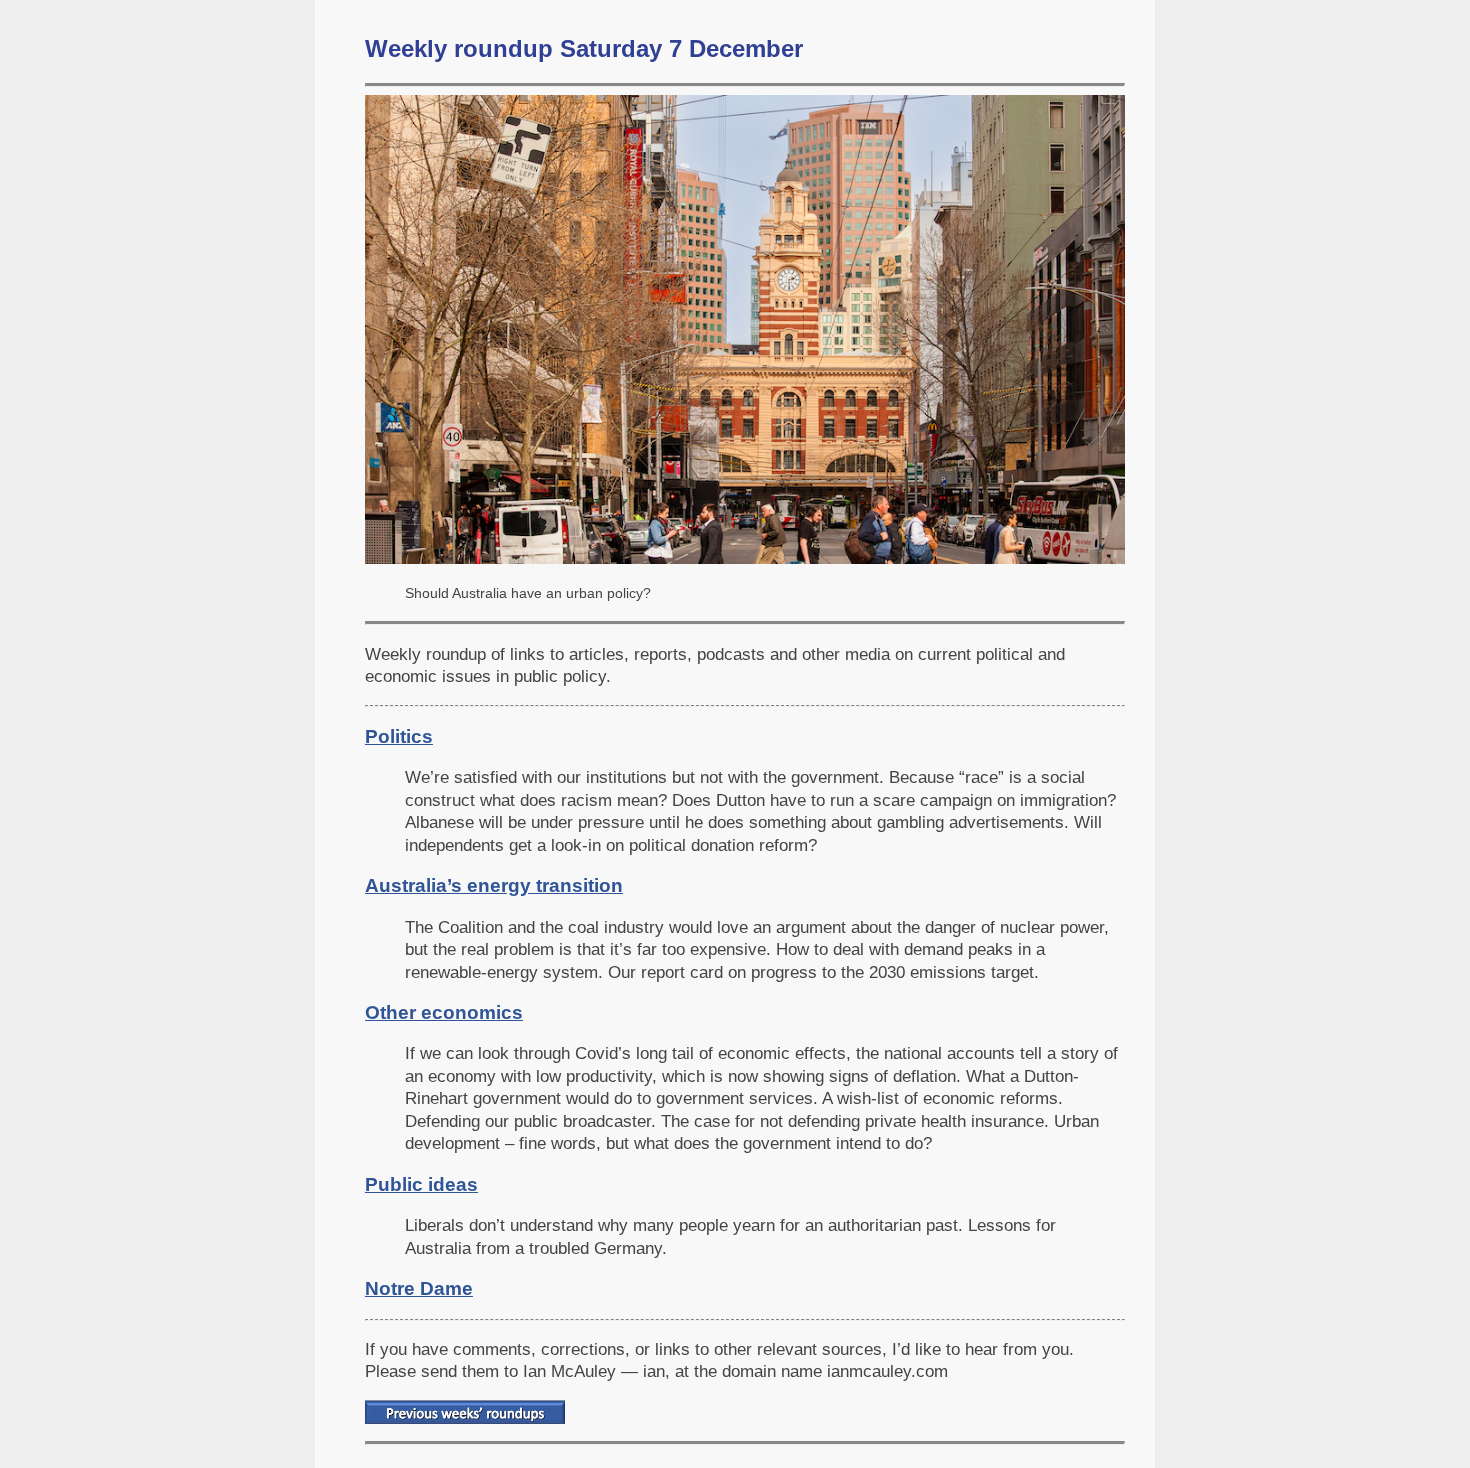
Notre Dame (419, 1288)
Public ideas (421, 1184)
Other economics (444, 1012)
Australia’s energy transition (494, 885)
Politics (399, 736)
